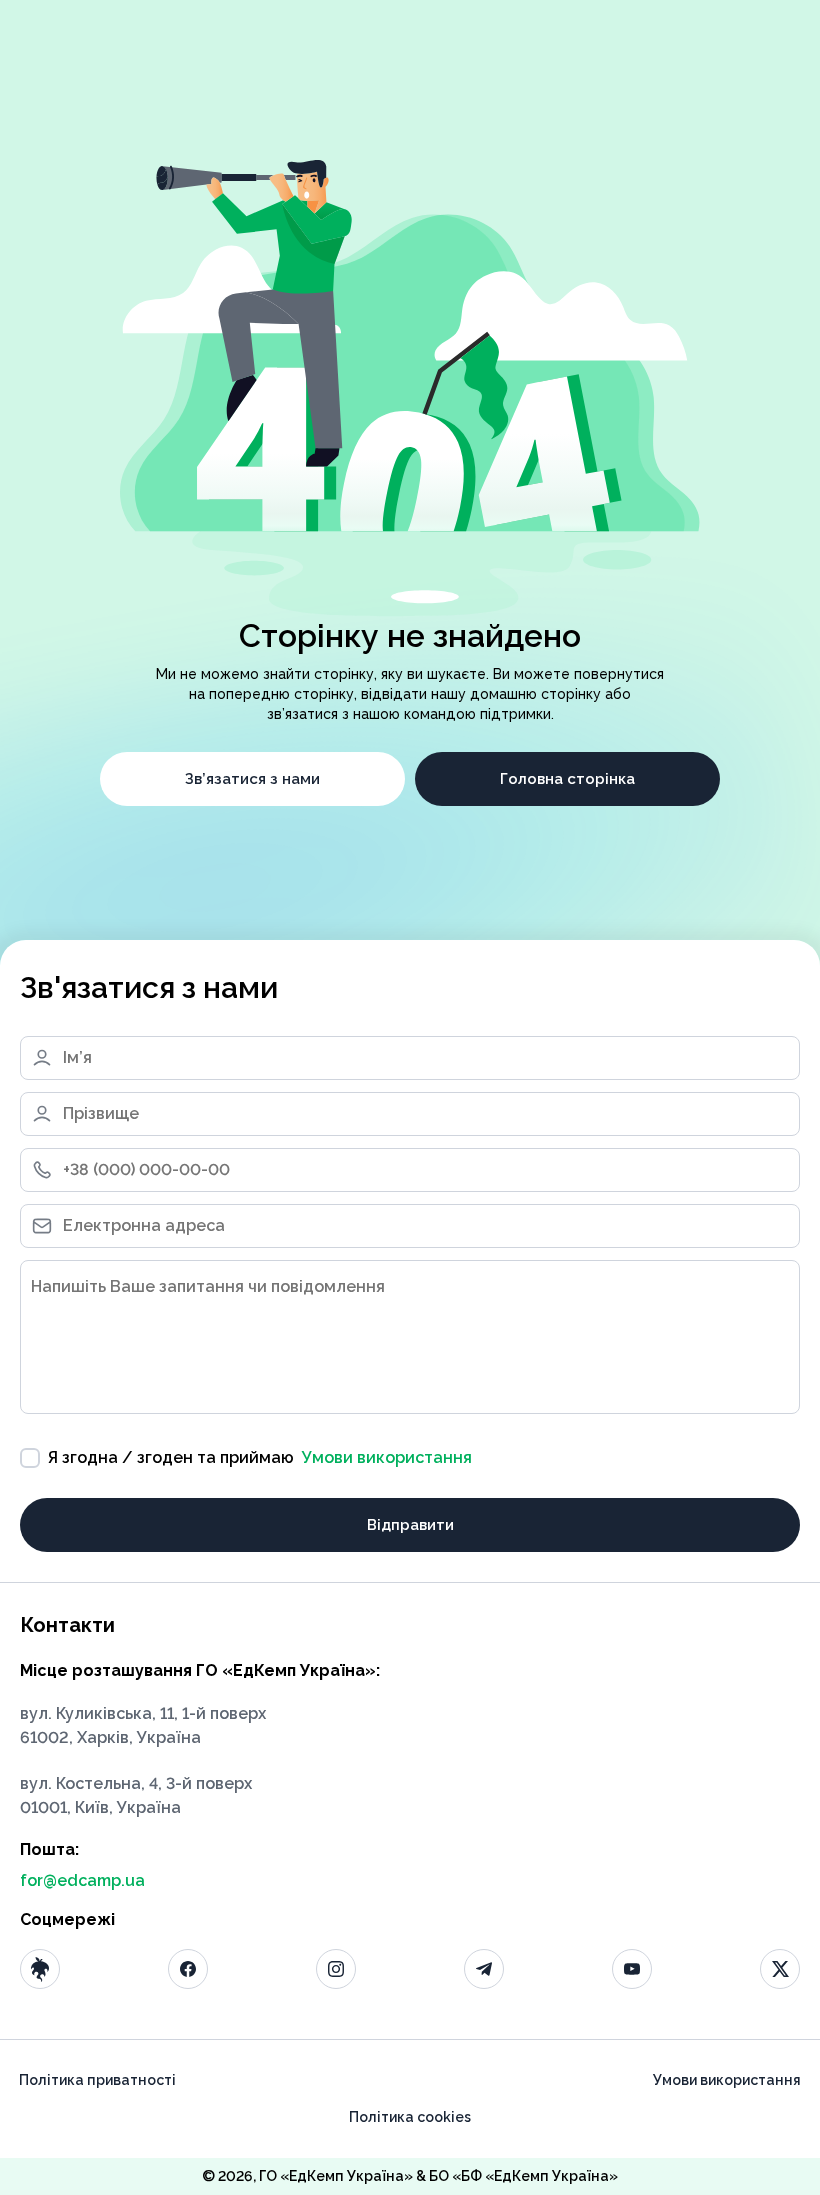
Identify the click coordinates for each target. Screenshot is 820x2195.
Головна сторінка (567, 779)
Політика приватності (97, 2080)
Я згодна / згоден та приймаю (260, 1457)
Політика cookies (410, 2117)
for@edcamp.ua (82, 1880)
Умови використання (387, 1457)
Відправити (410, 1525)
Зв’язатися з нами (252, 779)
